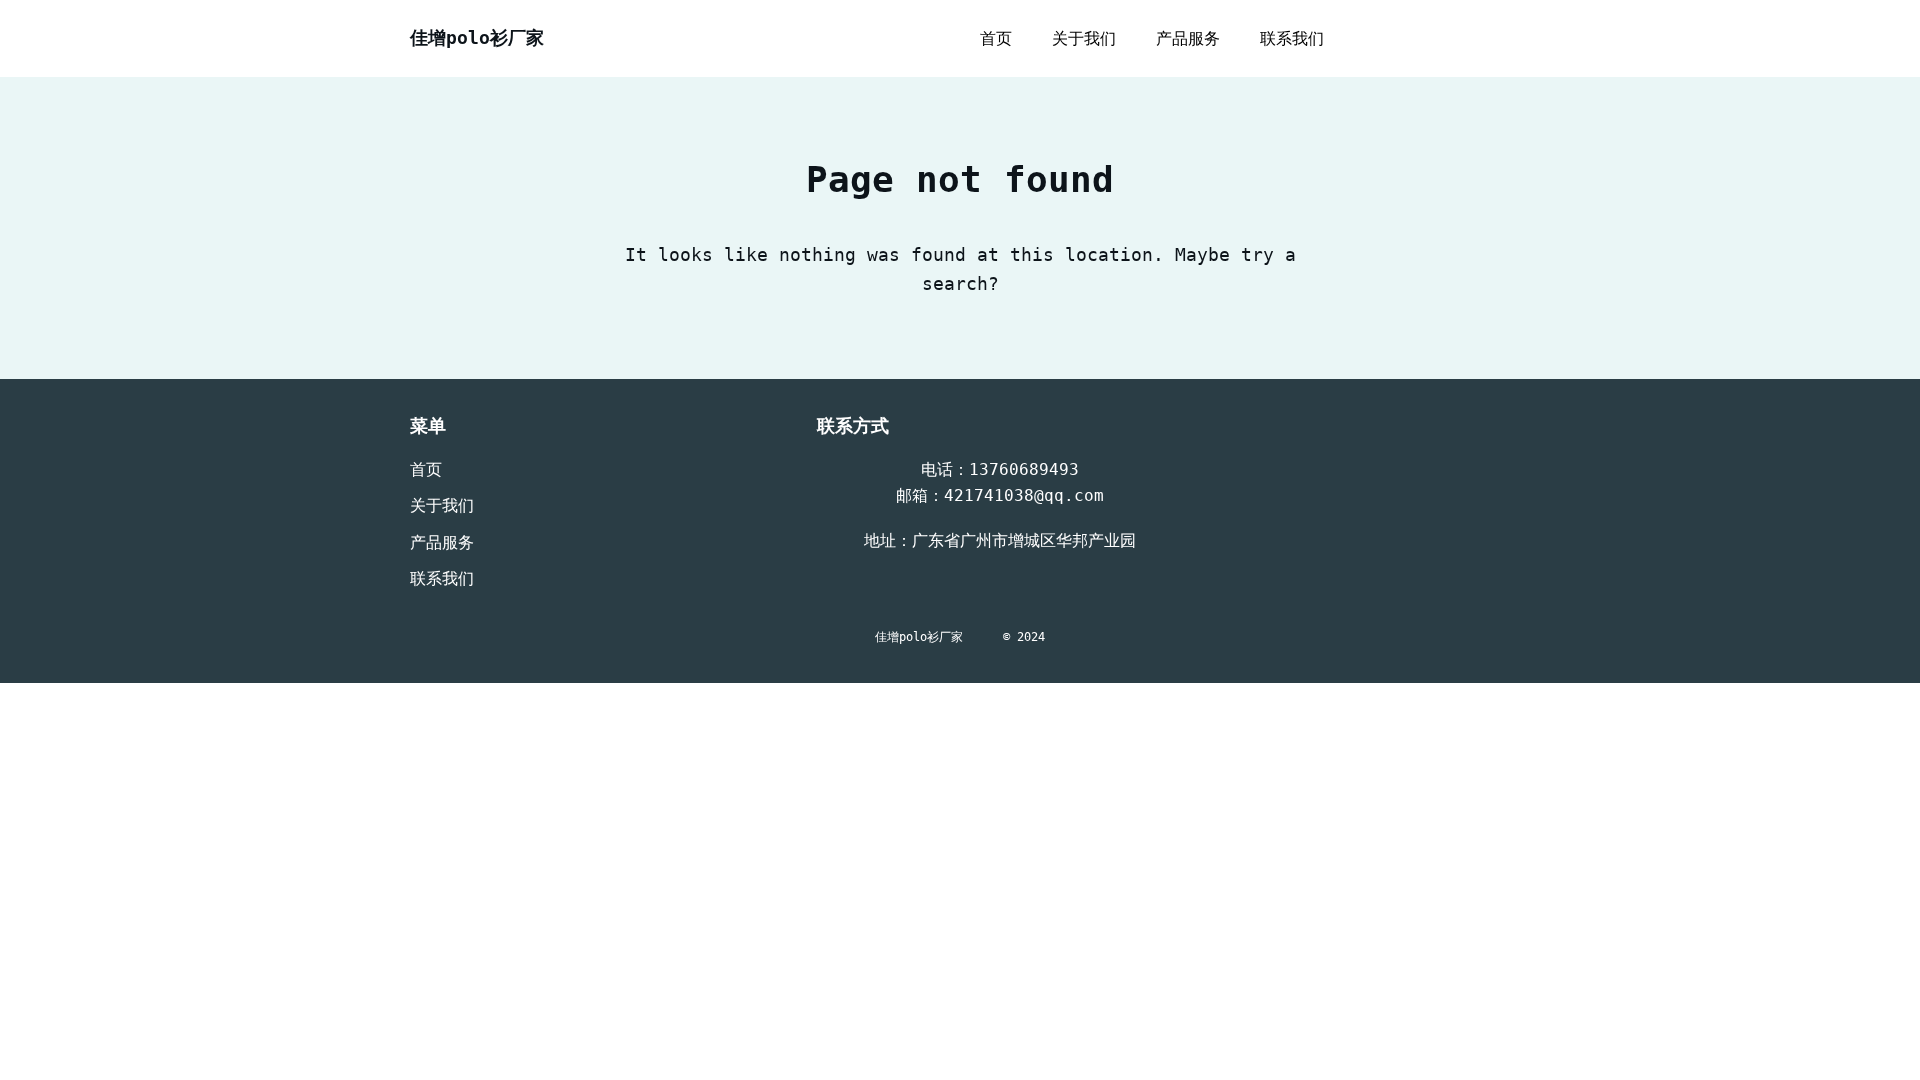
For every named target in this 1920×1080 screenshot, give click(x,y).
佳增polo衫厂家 (477, 37)
